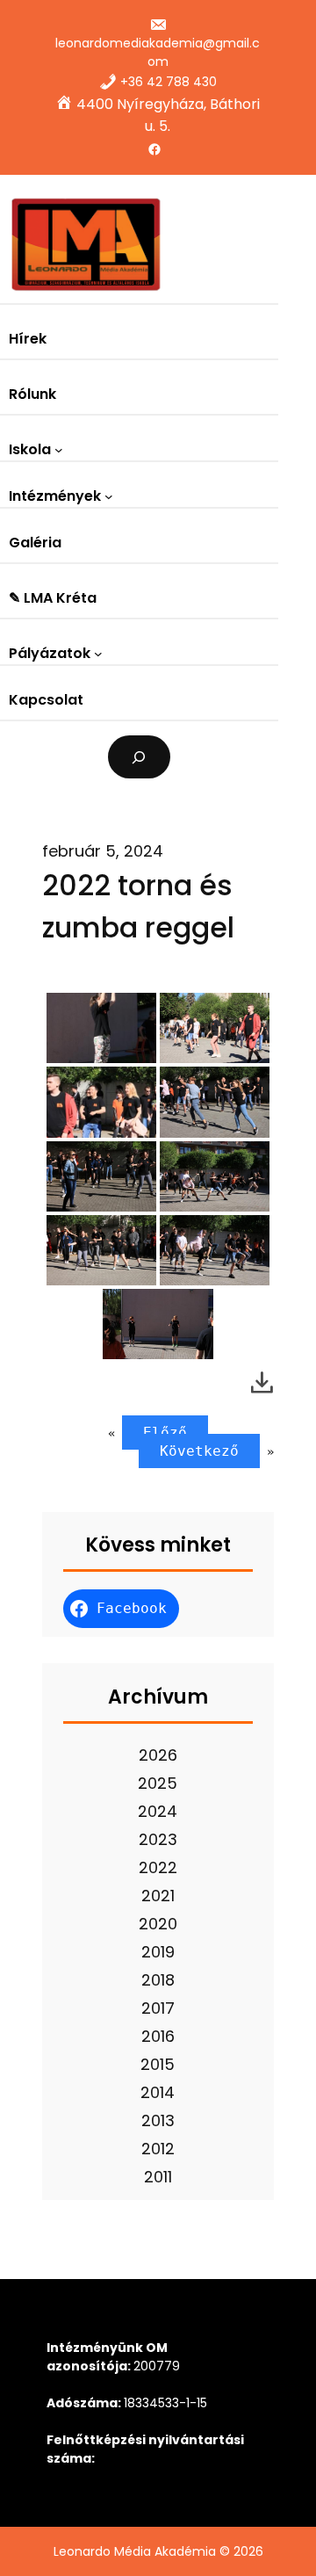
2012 (158, 2149)
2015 (158, 2064)
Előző (165, 1433)
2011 (158, 2177)
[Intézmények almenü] (109, 496)
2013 (158, 2120)
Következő (199, 1451)
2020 (158, 1924)
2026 (158, 1755)
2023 (158, 1839)
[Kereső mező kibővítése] (139, 757)
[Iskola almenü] (59, 450)
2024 (158, 1811)
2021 (158, 1896)
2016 (158, 2036)
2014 (158, 2092)
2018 (158, 1980)
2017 (158, 2008)
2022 (158, 1867)
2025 (158, 1783)
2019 (158, 1952)
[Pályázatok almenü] (98, 654)
